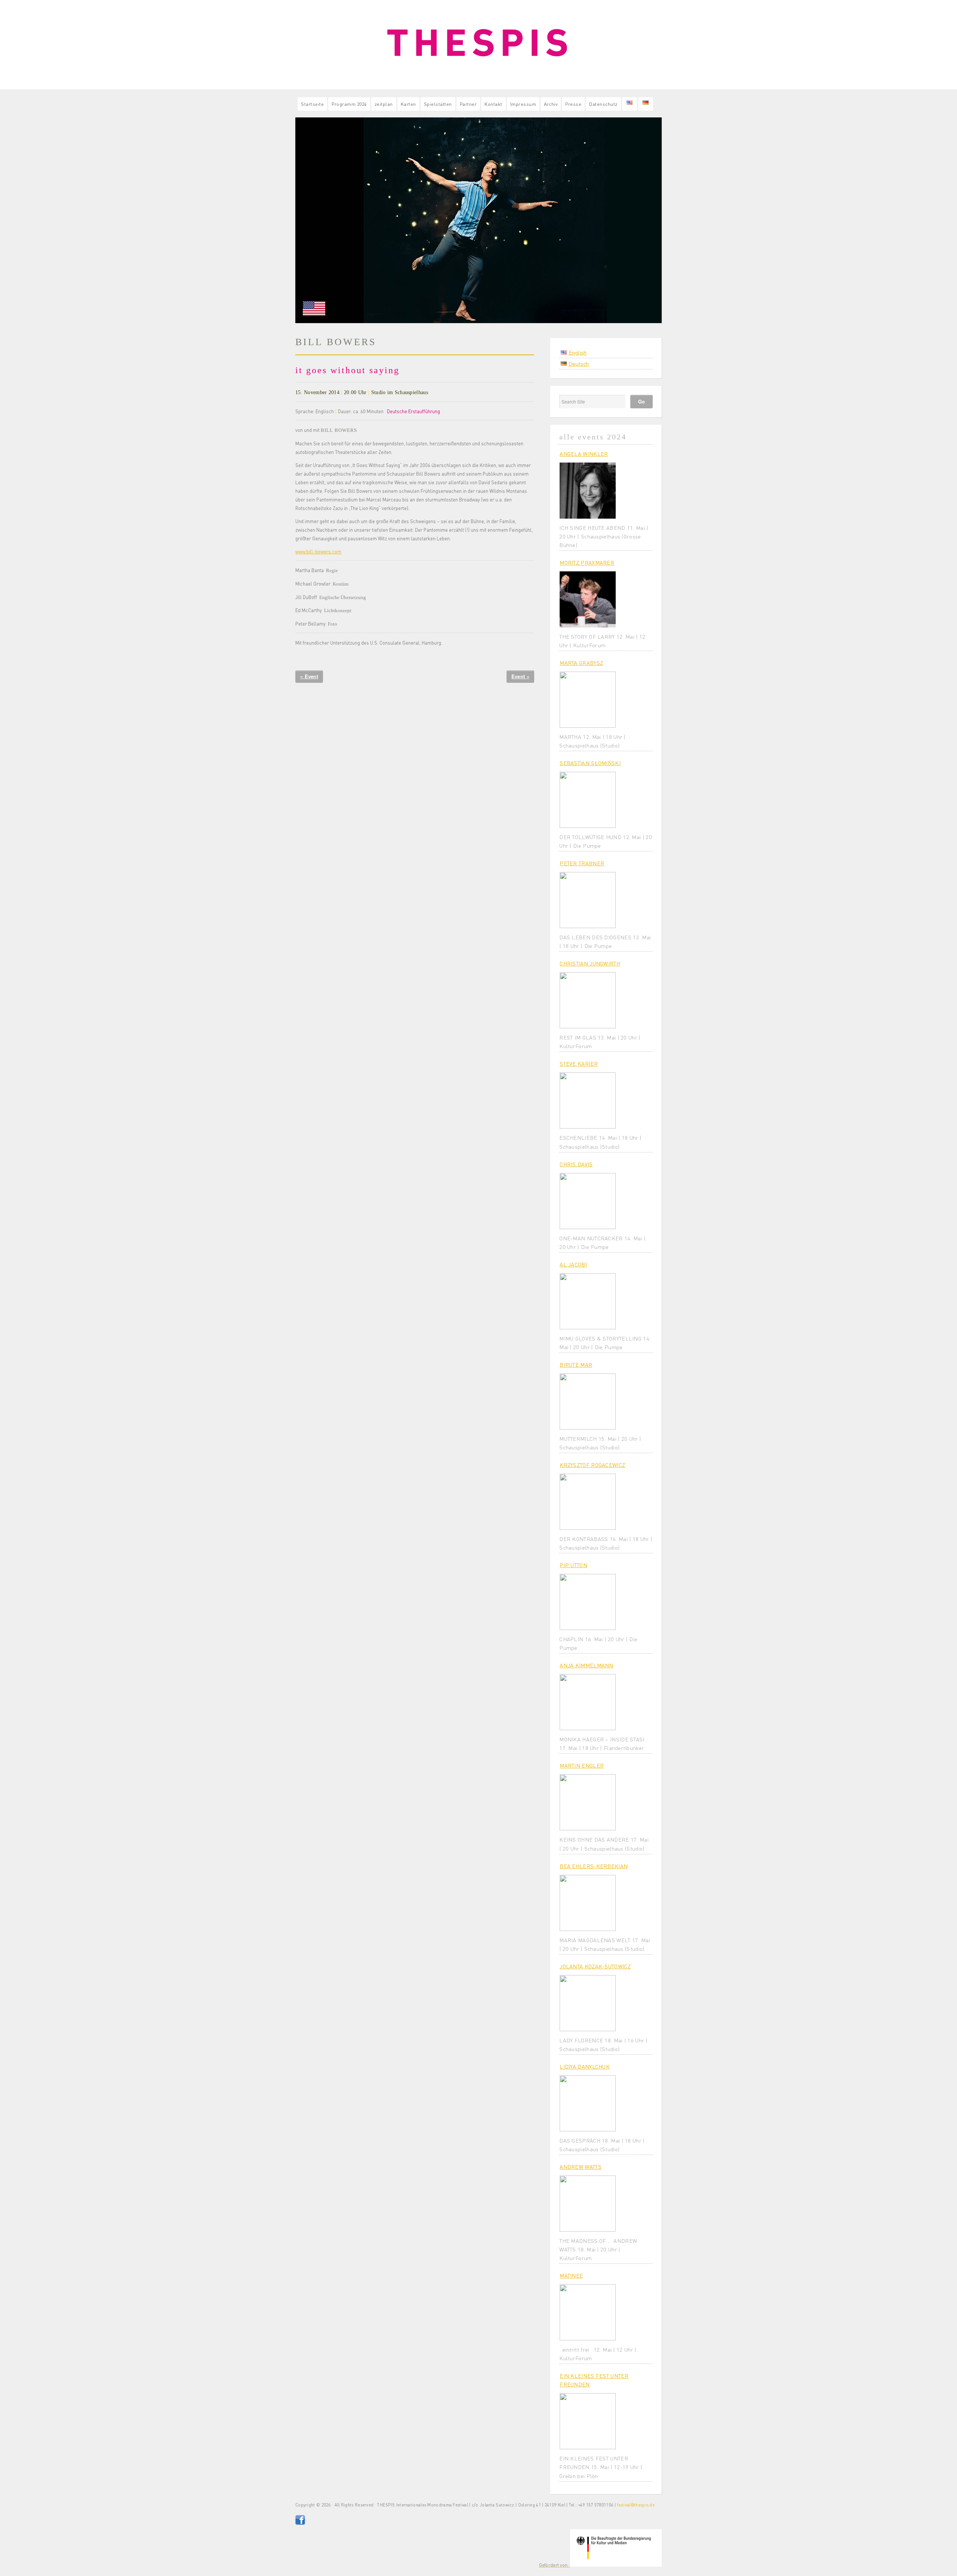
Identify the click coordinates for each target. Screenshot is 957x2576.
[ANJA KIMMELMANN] (588, 1702)
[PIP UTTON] (588, 1602)
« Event (309, 676)
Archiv (551, 104)
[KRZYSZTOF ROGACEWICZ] (588, 1502)
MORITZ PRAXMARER (587, 562)
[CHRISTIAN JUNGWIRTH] (588, 1000)
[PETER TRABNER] (588, 900)
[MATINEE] (588, 2312)
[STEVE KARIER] (588, 1100)
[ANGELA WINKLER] (588, 491)
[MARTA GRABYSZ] (588, 700)
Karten (408, 104)
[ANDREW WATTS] (588, 2204)
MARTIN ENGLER (582, 1765)
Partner (468, 104)
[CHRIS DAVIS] (588, 1201)
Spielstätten (438, 104)
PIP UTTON (573, 1565)
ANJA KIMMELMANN (587, 1665)
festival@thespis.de (636, 2505)
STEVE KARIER (579, 1063)
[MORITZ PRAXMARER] (588, 599)
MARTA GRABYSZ (581, 663)
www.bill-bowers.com (318, 552)
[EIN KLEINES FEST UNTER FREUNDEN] (588, 2421)
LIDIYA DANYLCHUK (585, 2066)
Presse (573, 104)
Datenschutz (603, 104)
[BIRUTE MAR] (588, 1401)
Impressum (523, 104)
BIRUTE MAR (576, 1364)
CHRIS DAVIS (576, 1164)
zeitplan (384, 104)
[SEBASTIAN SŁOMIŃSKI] (588, 800)
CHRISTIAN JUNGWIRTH (590, 963)
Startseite (312, 104)
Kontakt (493, 104)
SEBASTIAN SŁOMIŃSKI (590, 763)
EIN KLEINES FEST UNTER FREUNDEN (594, 2380)
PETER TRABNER (582, 863)
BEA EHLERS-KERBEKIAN (594, 1866)
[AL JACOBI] (588, 1301)
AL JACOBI (573, 1264)
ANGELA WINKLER (584, 454)
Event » (520, 676)
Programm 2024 (349, 104)
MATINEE (571, 2275)
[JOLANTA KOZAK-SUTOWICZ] (588, 2003)
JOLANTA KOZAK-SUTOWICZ (595, 1966)
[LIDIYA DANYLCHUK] (588, 2103)
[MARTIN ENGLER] (588, 1802)
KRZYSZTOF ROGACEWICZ (592, 1465)
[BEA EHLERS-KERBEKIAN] (588, 1903)
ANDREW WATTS (581, 2167)
